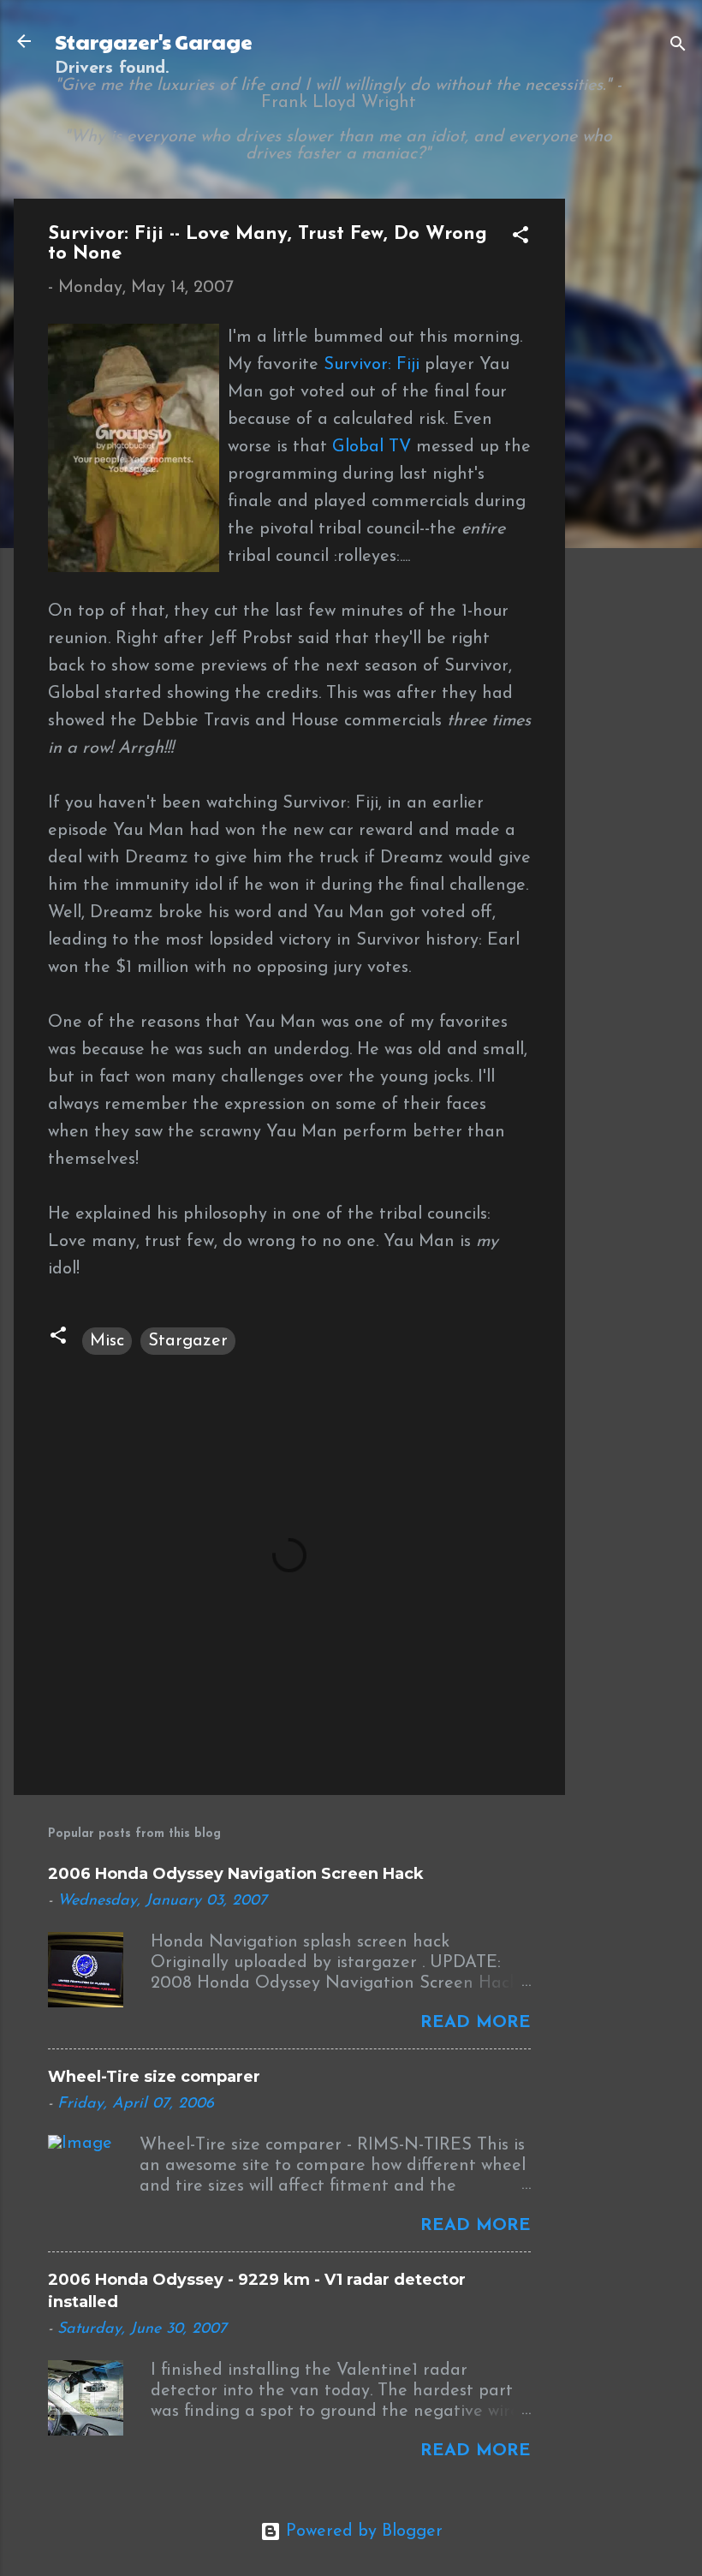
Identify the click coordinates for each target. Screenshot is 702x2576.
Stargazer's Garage (154, 41)
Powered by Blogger (362, 2531)
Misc (107, 1341)
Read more (476, 2023)
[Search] (678, 47)
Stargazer (188, 1341)
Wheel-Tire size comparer (154, 2077)
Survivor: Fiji (372, 365)
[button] (521, 238)
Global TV (372, 447)
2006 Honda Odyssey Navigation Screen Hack (236, 1874)
